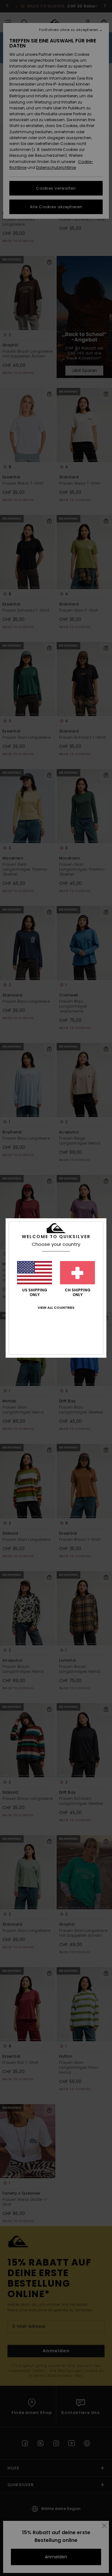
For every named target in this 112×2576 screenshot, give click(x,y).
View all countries (56, 1308)
